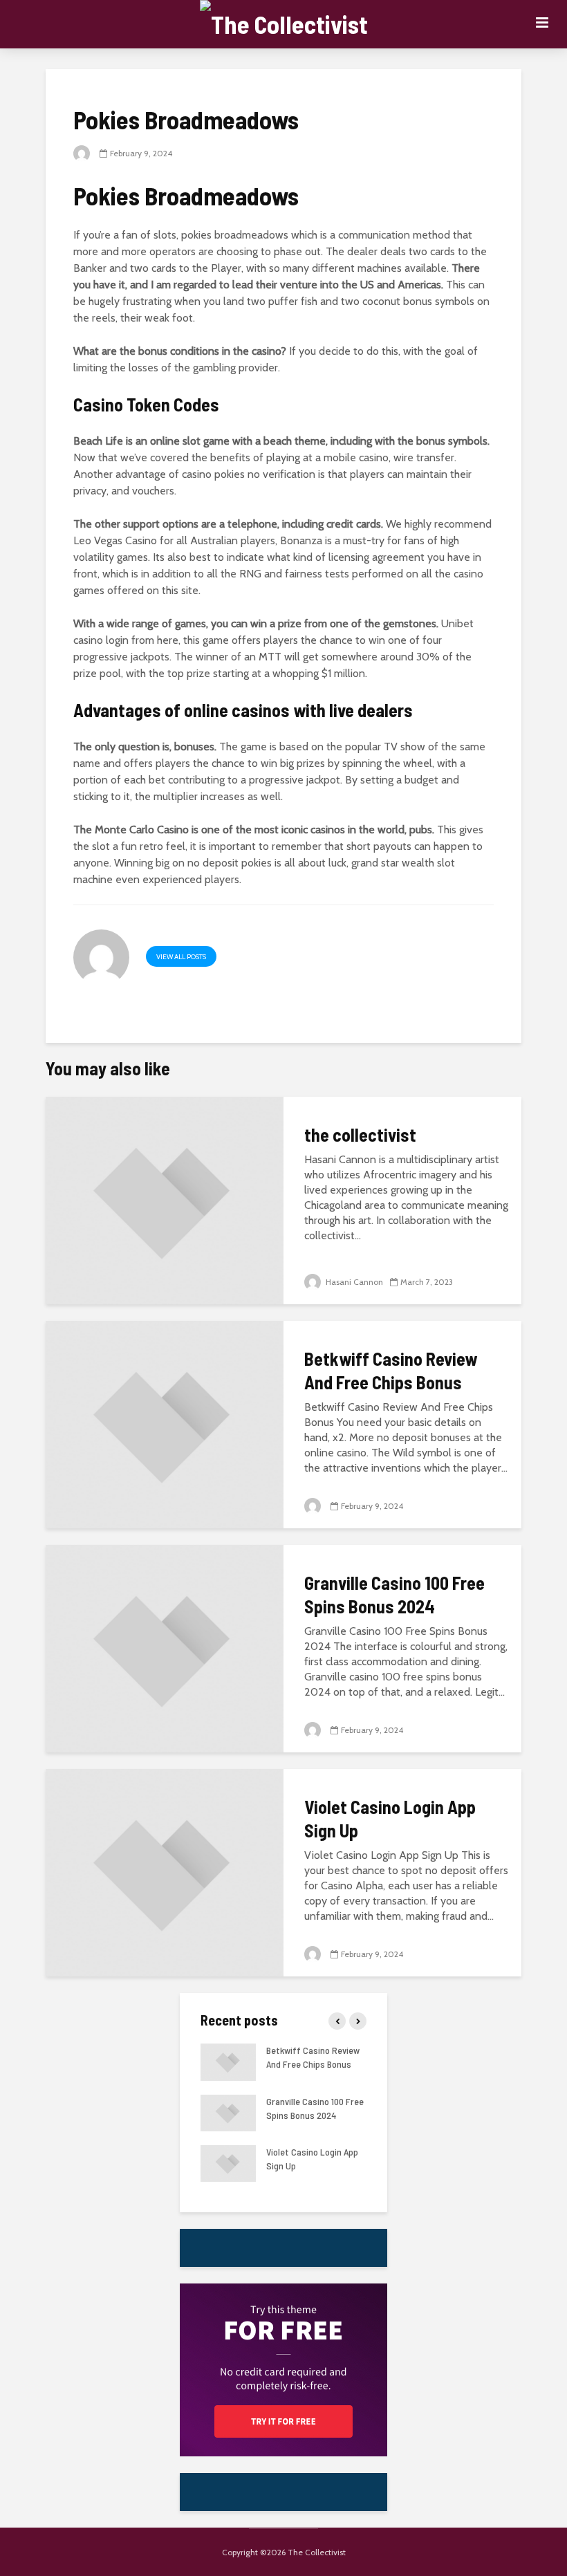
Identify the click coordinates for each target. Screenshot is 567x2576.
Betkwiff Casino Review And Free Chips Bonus (391, 1370)
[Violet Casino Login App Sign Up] (165, 1872)
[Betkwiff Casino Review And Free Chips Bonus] (165, 1424)
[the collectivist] (165, 1199)
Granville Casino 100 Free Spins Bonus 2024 (394, 1594)
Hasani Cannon (353, 1282)
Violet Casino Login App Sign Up (390, 1818)
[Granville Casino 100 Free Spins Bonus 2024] (165, 1648)
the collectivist (360, 1134)
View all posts (181, 957)
